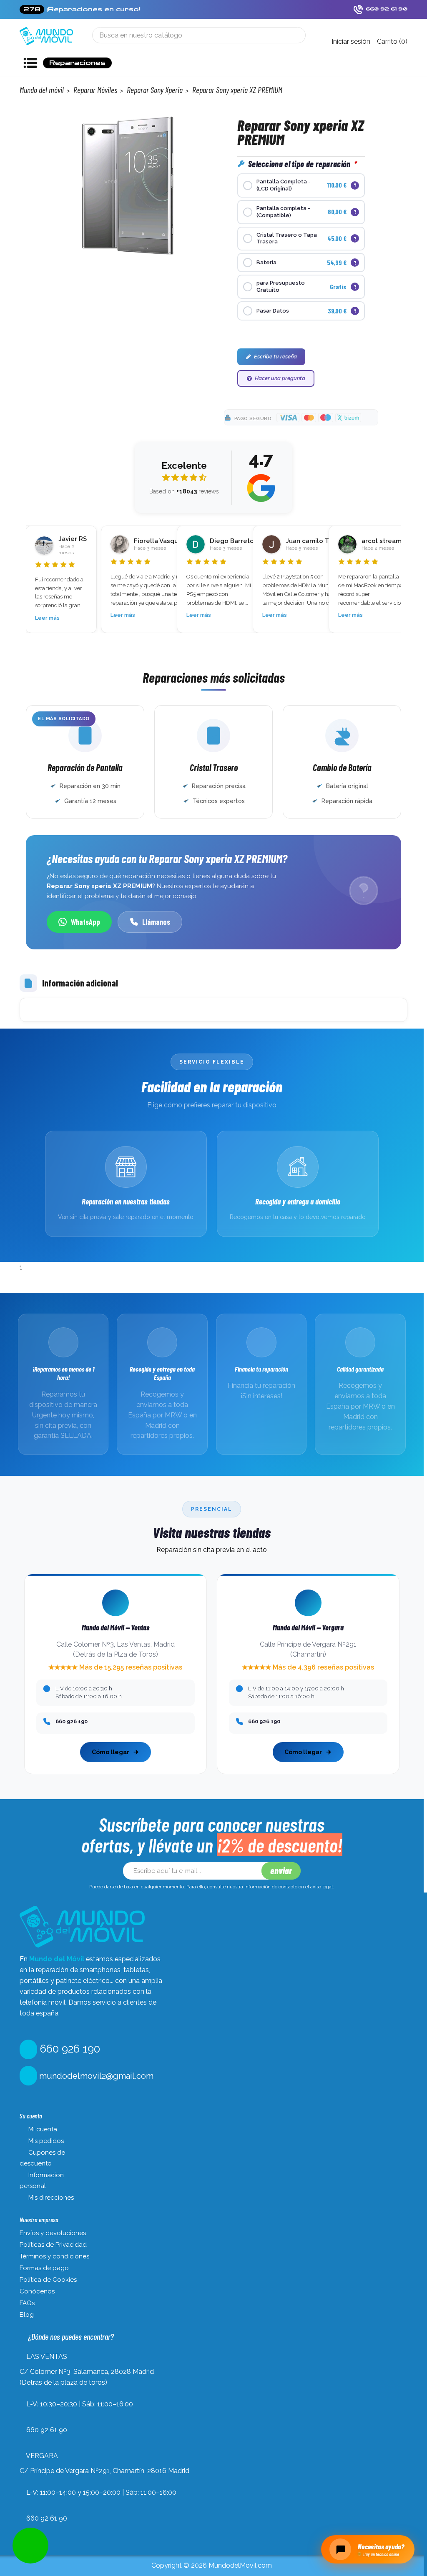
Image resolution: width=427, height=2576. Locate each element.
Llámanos (156, 922)
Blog (27, 2315)
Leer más (47, 615)
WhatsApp (85, 922)
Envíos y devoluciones (53, 2233)
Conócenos (37, 2291)
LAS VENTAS (47, 2357)
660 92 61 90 (47, 2430)
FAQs (27, 2303)
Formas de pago (44, 2268)
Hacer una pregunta (280, 378)
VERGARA (42, 2456)
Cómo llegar (111, 1752)
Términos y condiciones (54, 2256)
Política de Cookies (48, 2280)
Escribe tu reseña (275, 357)
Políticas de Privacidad (53, 2245)
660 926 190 (69, 2049)
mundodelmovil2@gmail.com (95, 2076)
